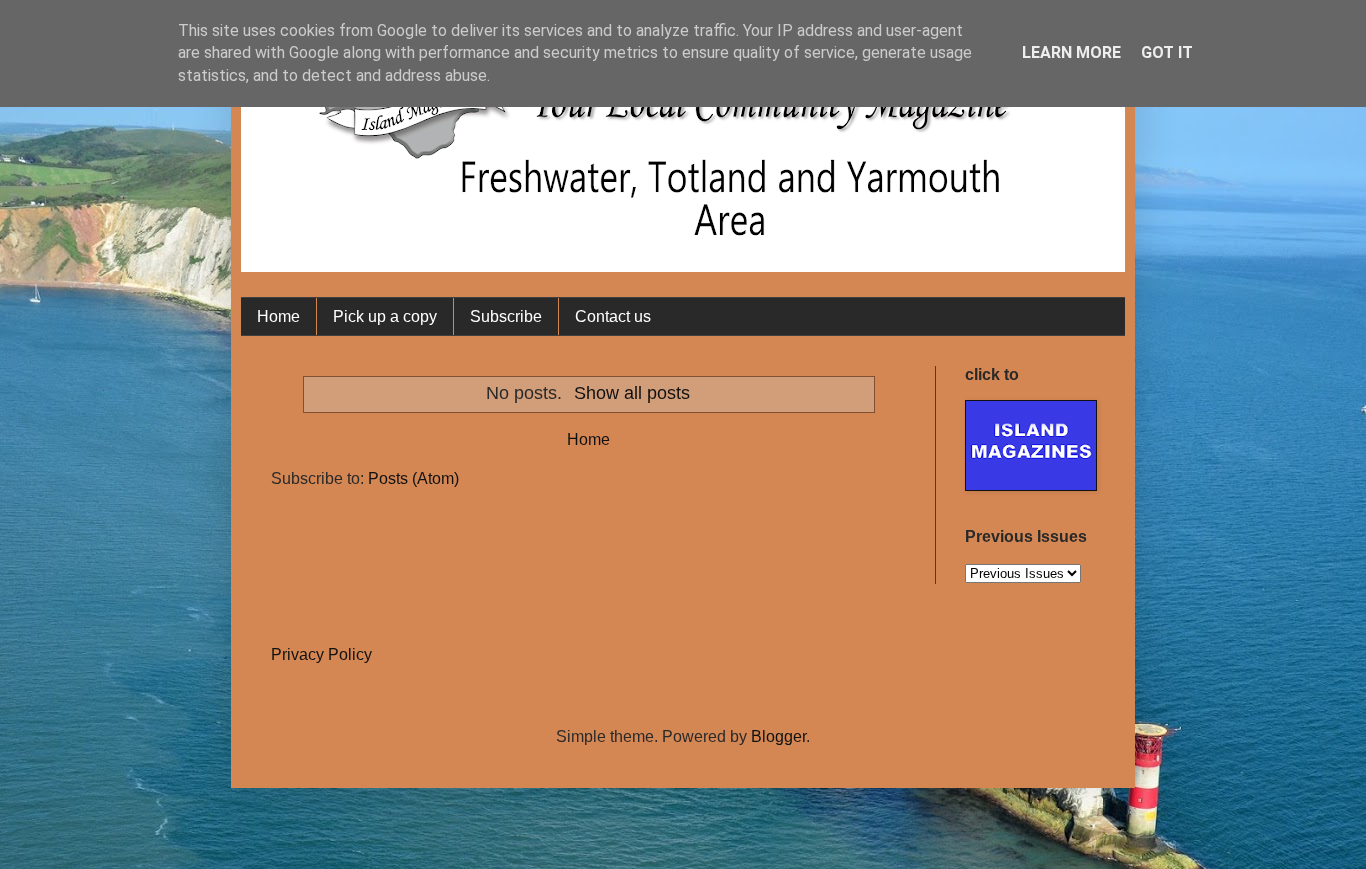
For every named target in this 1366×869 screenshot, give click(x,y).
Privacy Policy (321, 654)
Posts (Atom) (413, 478)
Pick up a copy (385, 316)
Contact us (613, 316)
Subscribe (506, 316)
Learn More (1071, 52)
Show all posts (632, 393)
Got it (1167, 52)
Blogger (778, 736)
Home (278, 316)
